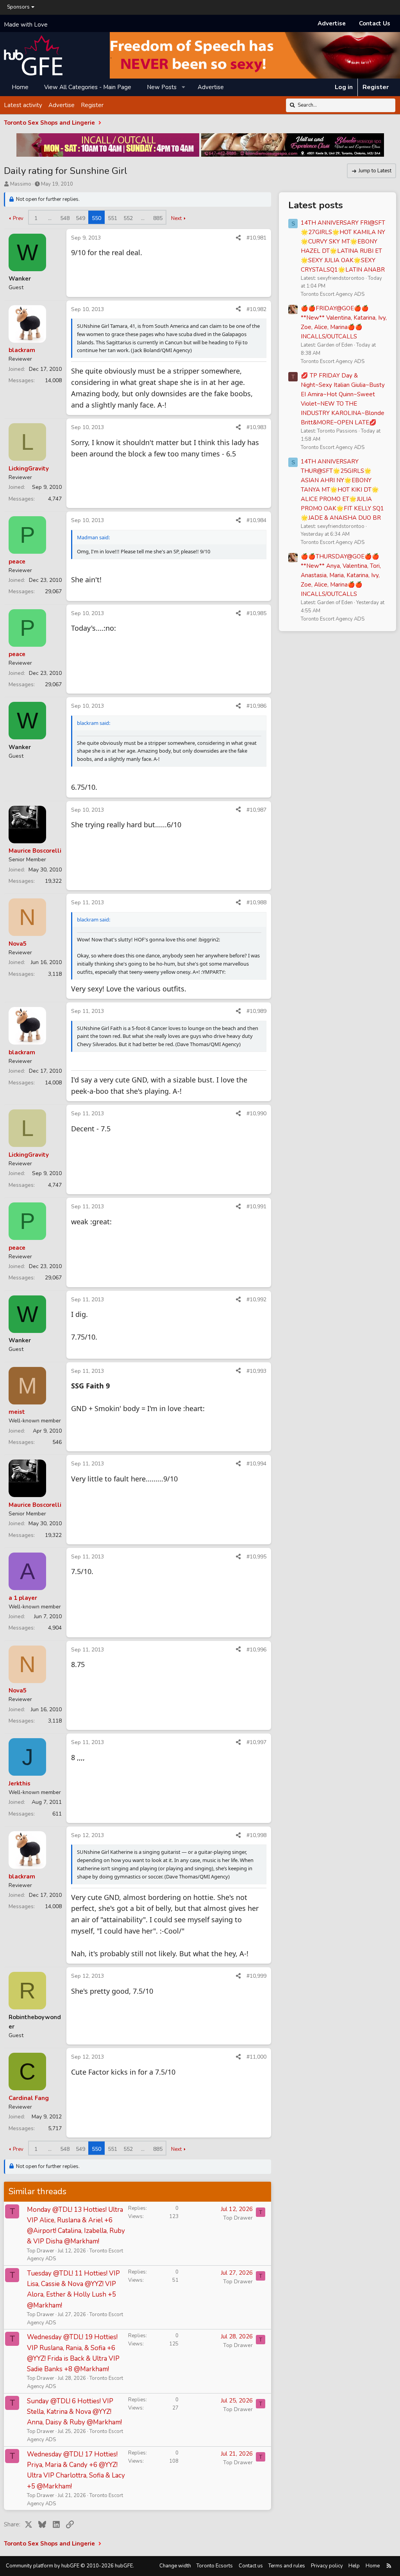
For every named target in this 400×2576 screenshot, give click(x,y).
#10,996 (256, 1650)
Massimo (21, 184)
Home (20, 87)
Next (176, 218)
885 (158, 218)
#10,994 (256, 1464)
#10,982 (256, 309)
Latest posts (316, 205)
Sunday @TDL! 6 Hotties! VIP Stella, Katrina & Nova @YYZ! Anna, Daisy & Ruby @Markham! (74, 2412)
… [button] (50, 218)
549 (80, 218)
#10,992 (256, 1300)
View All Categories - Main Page (88, 87)
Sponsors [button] (18, 7)
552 (128, 218)
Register (92, 105)
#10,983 (256, 427)
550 (96, 218)
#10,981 (256, 238)
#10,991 (256, 1207)
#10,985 (256, 613)
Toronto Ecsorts (215, 2566)
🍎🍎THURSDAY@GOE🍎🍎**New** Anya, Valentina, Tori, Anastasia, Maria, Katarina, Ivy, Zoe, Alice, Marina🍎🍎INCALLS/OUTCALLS (341, 575)
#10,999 (256, 1976)
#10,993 (256, 1371)
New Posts (162, 87)
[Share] (238, 238)
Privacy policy (327, 2566)
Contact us (251, 2566)
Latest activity (23, 105)
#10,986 (256, 706)
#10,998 (256, 1835)
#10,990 (256, 1114)
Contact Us (375, 23)
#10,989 (256, 1011)
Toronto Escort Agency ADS (333, 294)
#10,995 (256, 1557)
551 (112, 218)
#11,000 (256, 2057)
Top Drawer (41, 2251)
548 (65, 218)
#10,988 (256, 902)
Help (354, 2566)
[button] (184, 87)
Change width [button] (175, 2566)
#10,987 (256, 810)
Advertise (332, 23)
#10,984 (256, 520)
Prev (18, 218)
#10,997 (256, 1742)
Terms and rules (287, 2566)
